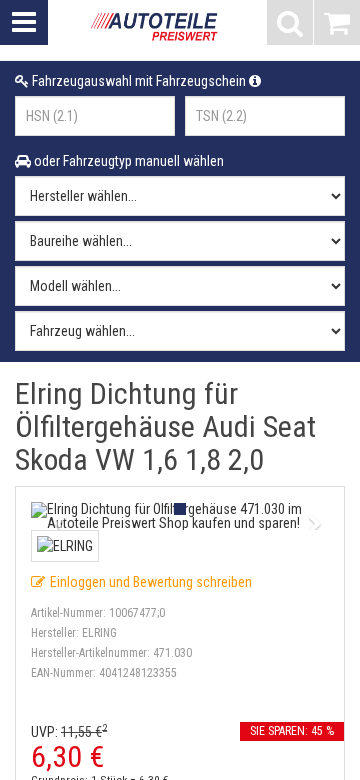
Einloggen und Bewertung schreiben (151, 582)
